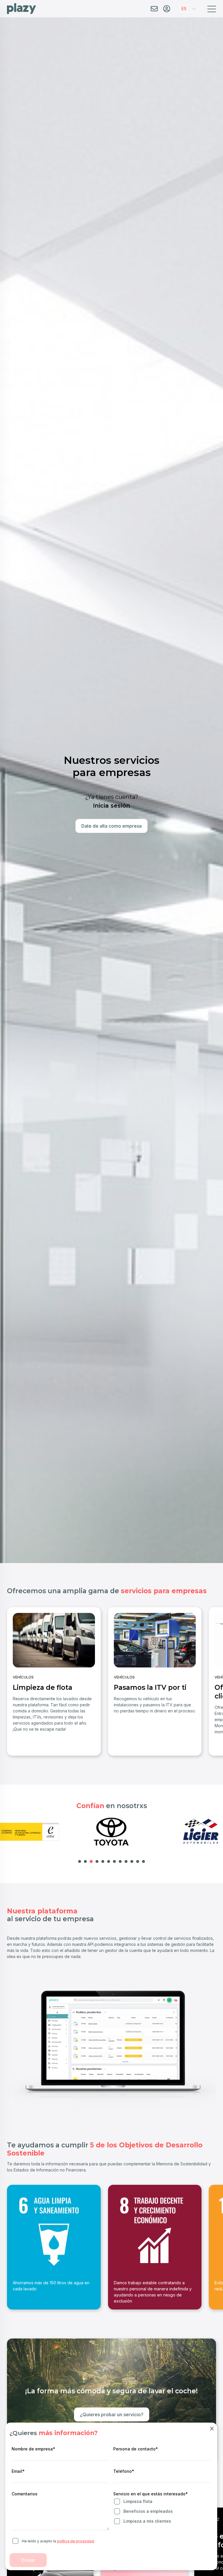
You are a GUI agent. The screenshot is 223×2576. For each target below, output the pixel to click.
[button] (188, 9)
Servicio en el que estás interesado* (151, 2494)
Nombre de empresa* (33, 2449)
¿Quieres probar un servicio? (112, 2414)
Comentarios (25, 2494)
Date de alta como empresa (111, 826)
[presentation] (11, 1678)
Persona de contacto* (136, 2449)
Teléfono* (124, 2471)
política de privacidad (75, 2541)
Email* (18, 2471)
